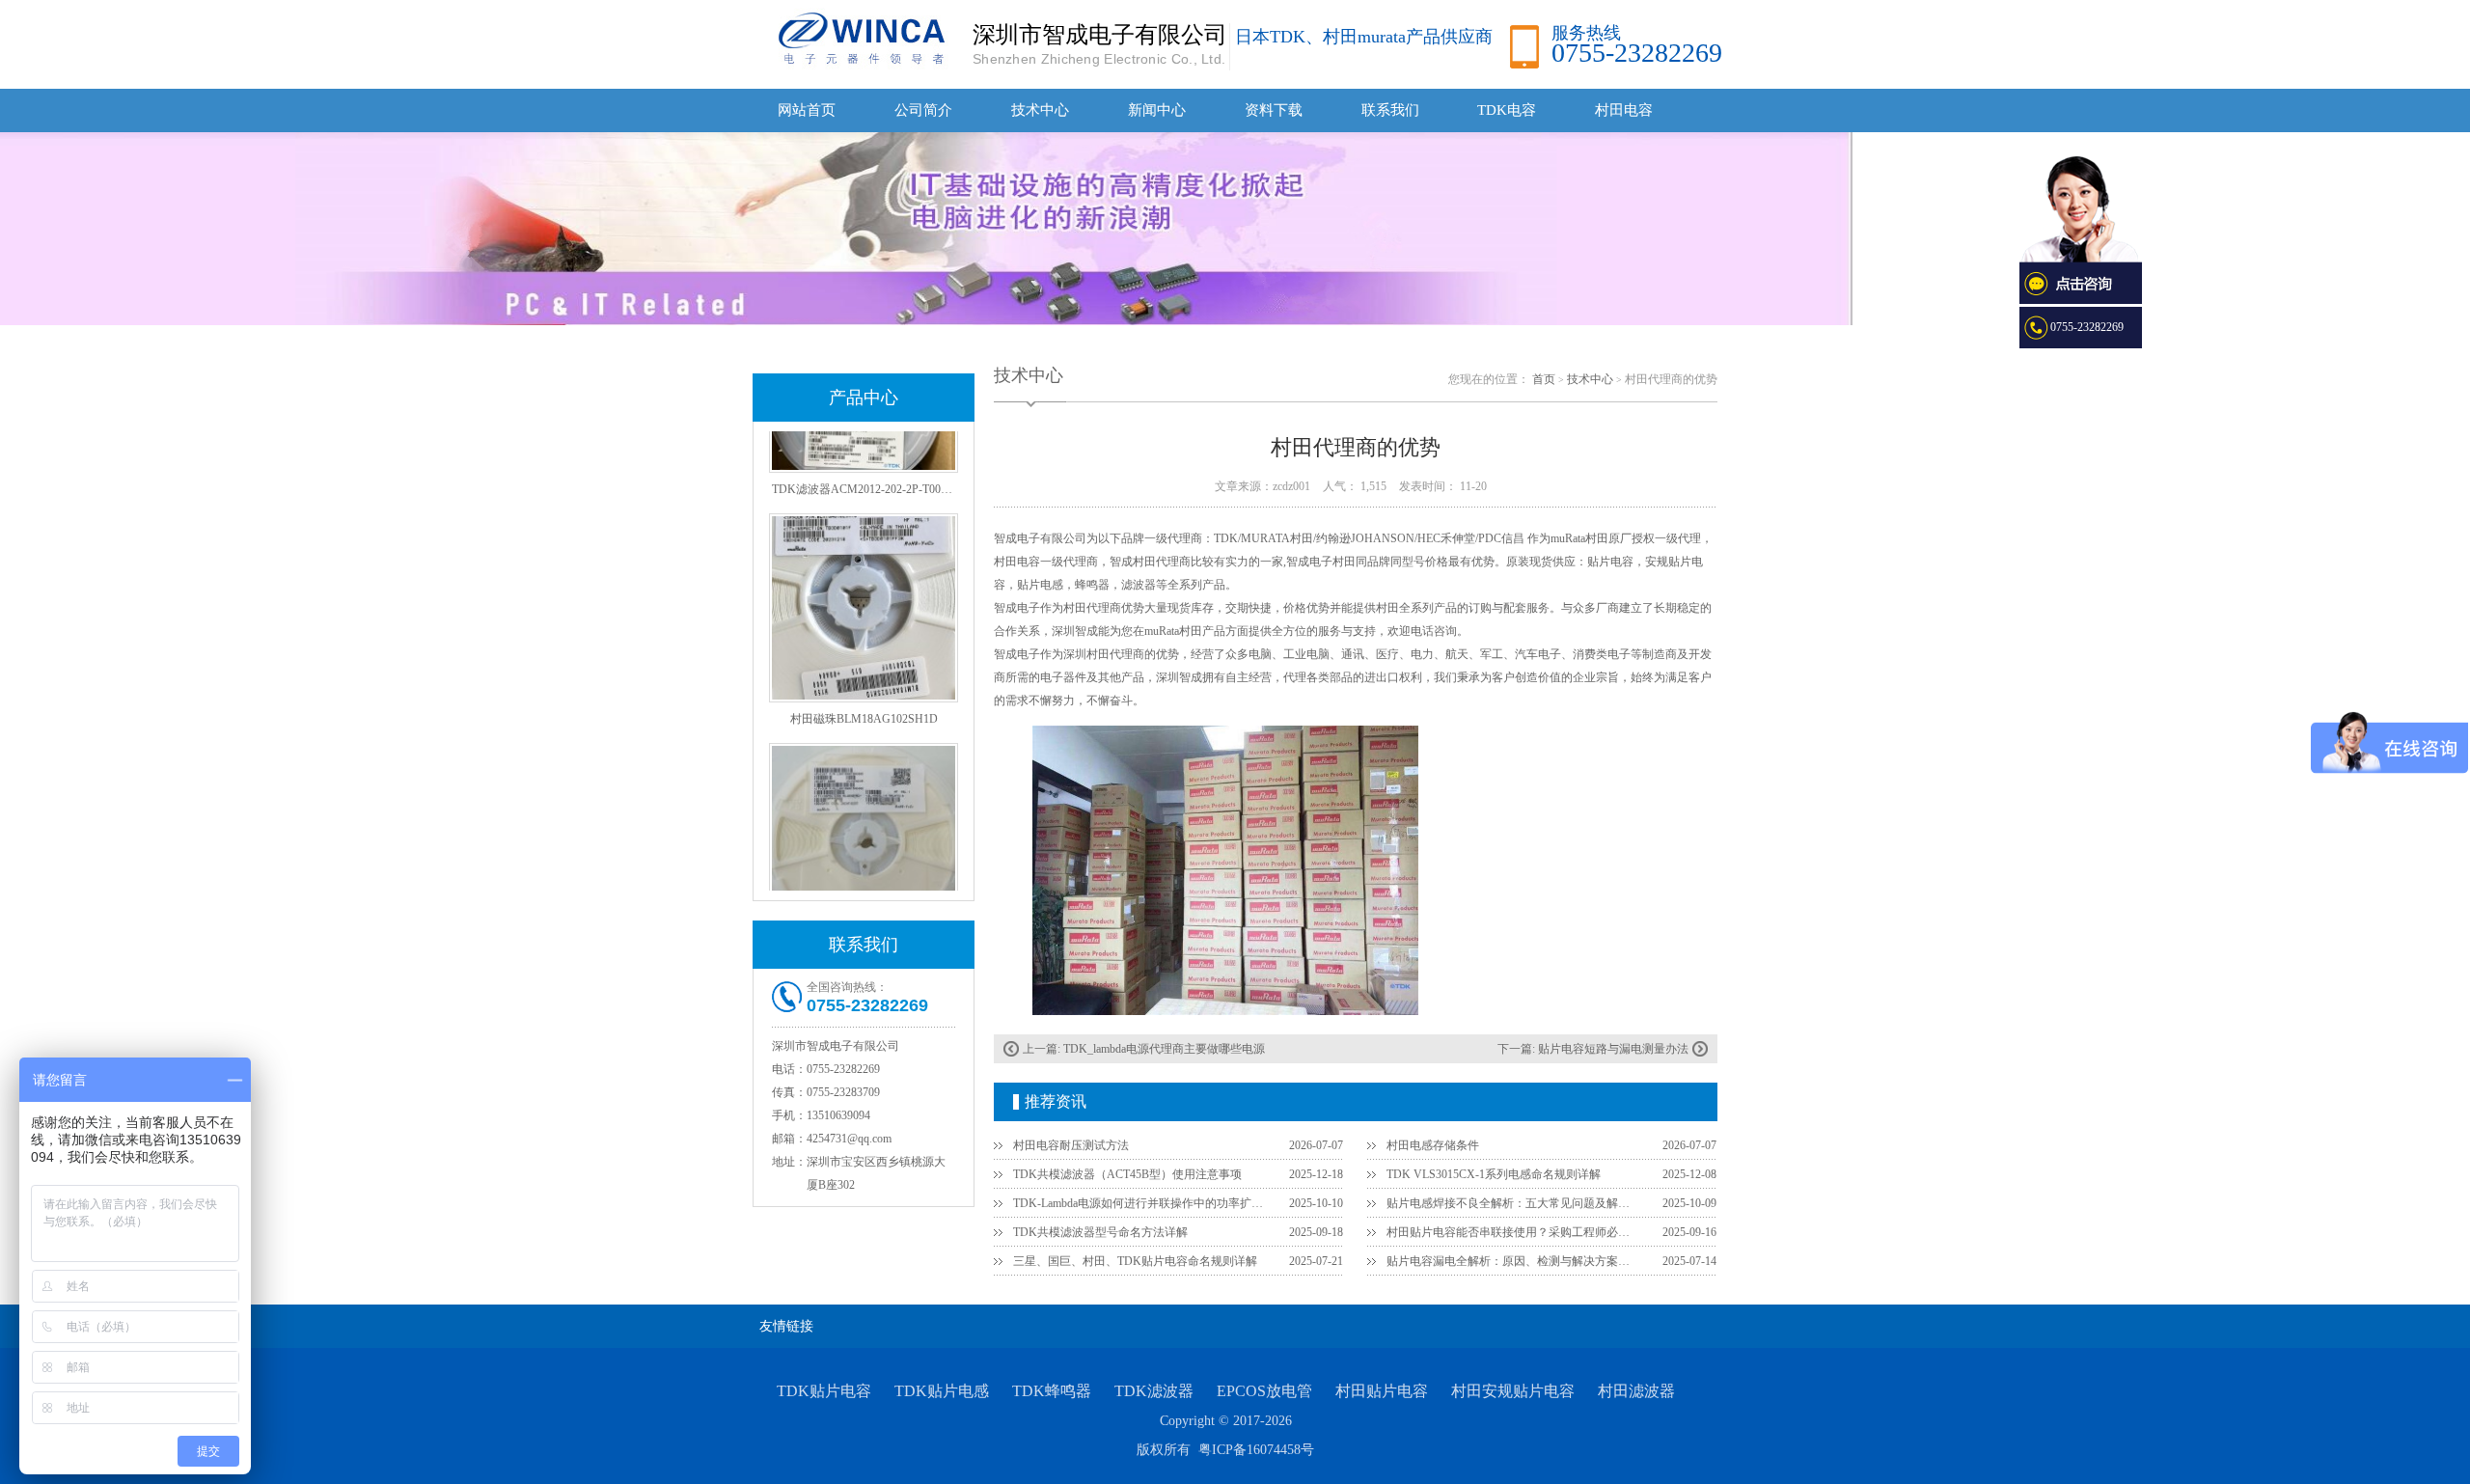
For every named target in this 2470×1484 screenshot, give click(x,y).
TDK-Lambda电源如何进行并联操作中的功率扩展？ (1139, 1203)
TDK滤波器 (1154, 1391)
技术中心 (1040, 110)
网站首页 (807, 110)
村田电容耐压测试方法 (1071, 1145)
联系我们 (1390, 110)
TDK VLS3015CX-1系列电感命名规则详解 (1494, 1174)
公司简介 (923, 110)
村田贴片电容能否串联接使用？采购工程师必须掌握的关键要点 (1513, 1232)
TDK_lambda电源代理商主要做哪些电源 (1164, 1049)
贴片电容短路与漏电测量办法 (1613, 1049)
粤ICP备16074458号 (1256, 1450)
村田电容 (1624, 110)
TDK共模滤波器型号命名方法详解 (1100, 1232)
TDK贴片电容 (824, 1391)
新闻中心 (1157, 110)
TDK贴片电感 (942, 1391)
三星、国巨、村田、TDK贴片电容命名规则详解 (1135, 1261)
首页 (1544, 379)
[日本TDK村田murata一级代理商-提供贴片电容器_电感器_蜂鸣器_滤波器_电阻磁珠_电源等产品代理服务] (859, 38)
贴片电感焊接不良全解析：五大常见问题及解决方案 (1513, 1203)
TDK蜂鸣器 (1052, 1391)
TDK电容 (1507, 110)
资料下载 (1274, 110)
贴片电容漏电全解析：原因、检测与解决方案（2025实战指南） (1513, 1261)
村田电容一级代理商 (1046, 562)
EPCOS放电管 (1264, 1391)
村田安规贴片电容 (1513, 1391)
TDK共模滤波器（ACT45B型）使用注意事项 (1127, 1174)
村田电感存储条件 (1433, 1145)
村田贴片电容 (1382, 1391)
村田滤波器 (1636, 1391)
